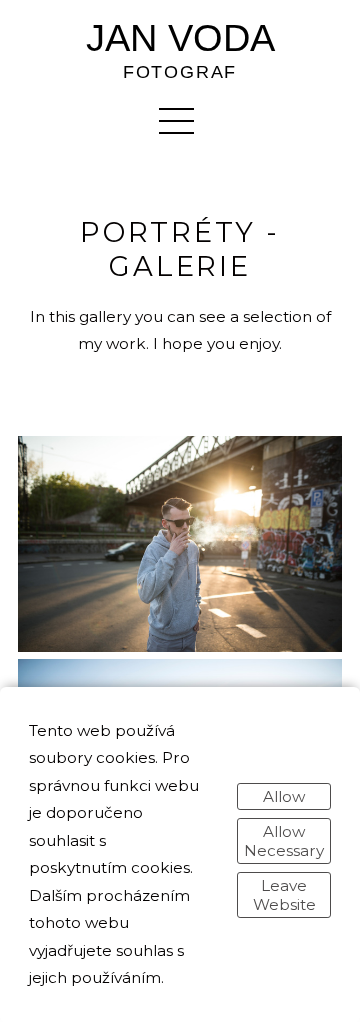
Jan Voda (180, 39)
